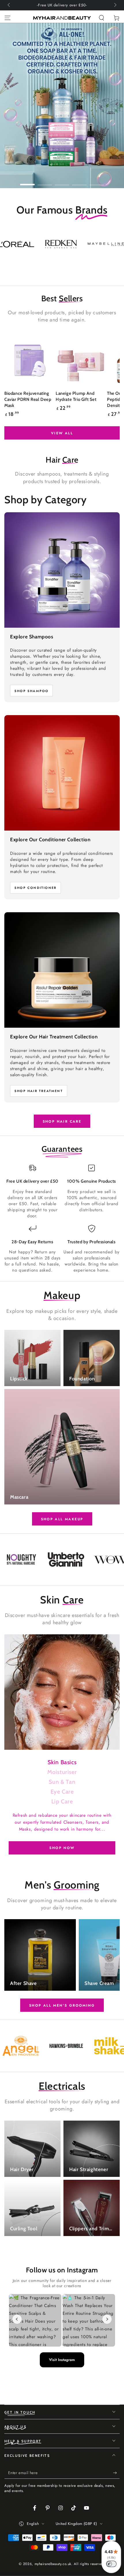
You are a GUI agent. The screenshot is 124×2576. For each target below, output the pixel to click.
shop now (62, 1848)
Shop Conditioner (35, 888)
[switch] (111, 2564)
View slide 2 (45, 182)
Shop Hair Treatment (39, 1091)
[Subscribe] (116, 2473)
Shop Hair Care (62, 1121)
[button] (102, 18)
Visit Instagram (62, 2360)
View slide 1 (27, 182)
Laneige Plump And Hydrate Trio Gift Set (76, 396)
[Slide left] (9, 5)
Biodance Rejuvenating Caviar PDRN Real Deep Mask (28, 399)
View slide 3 (62, 182)
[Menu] (7, 18)
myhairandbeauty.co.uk (53, 2564)
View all (62, 433)
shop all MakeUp (62, 1519)
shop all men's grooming (62, 2005)
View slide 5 (97, 182)
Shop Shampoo (31, 691)
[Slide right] (115, 5)
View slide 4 (79, 182)
